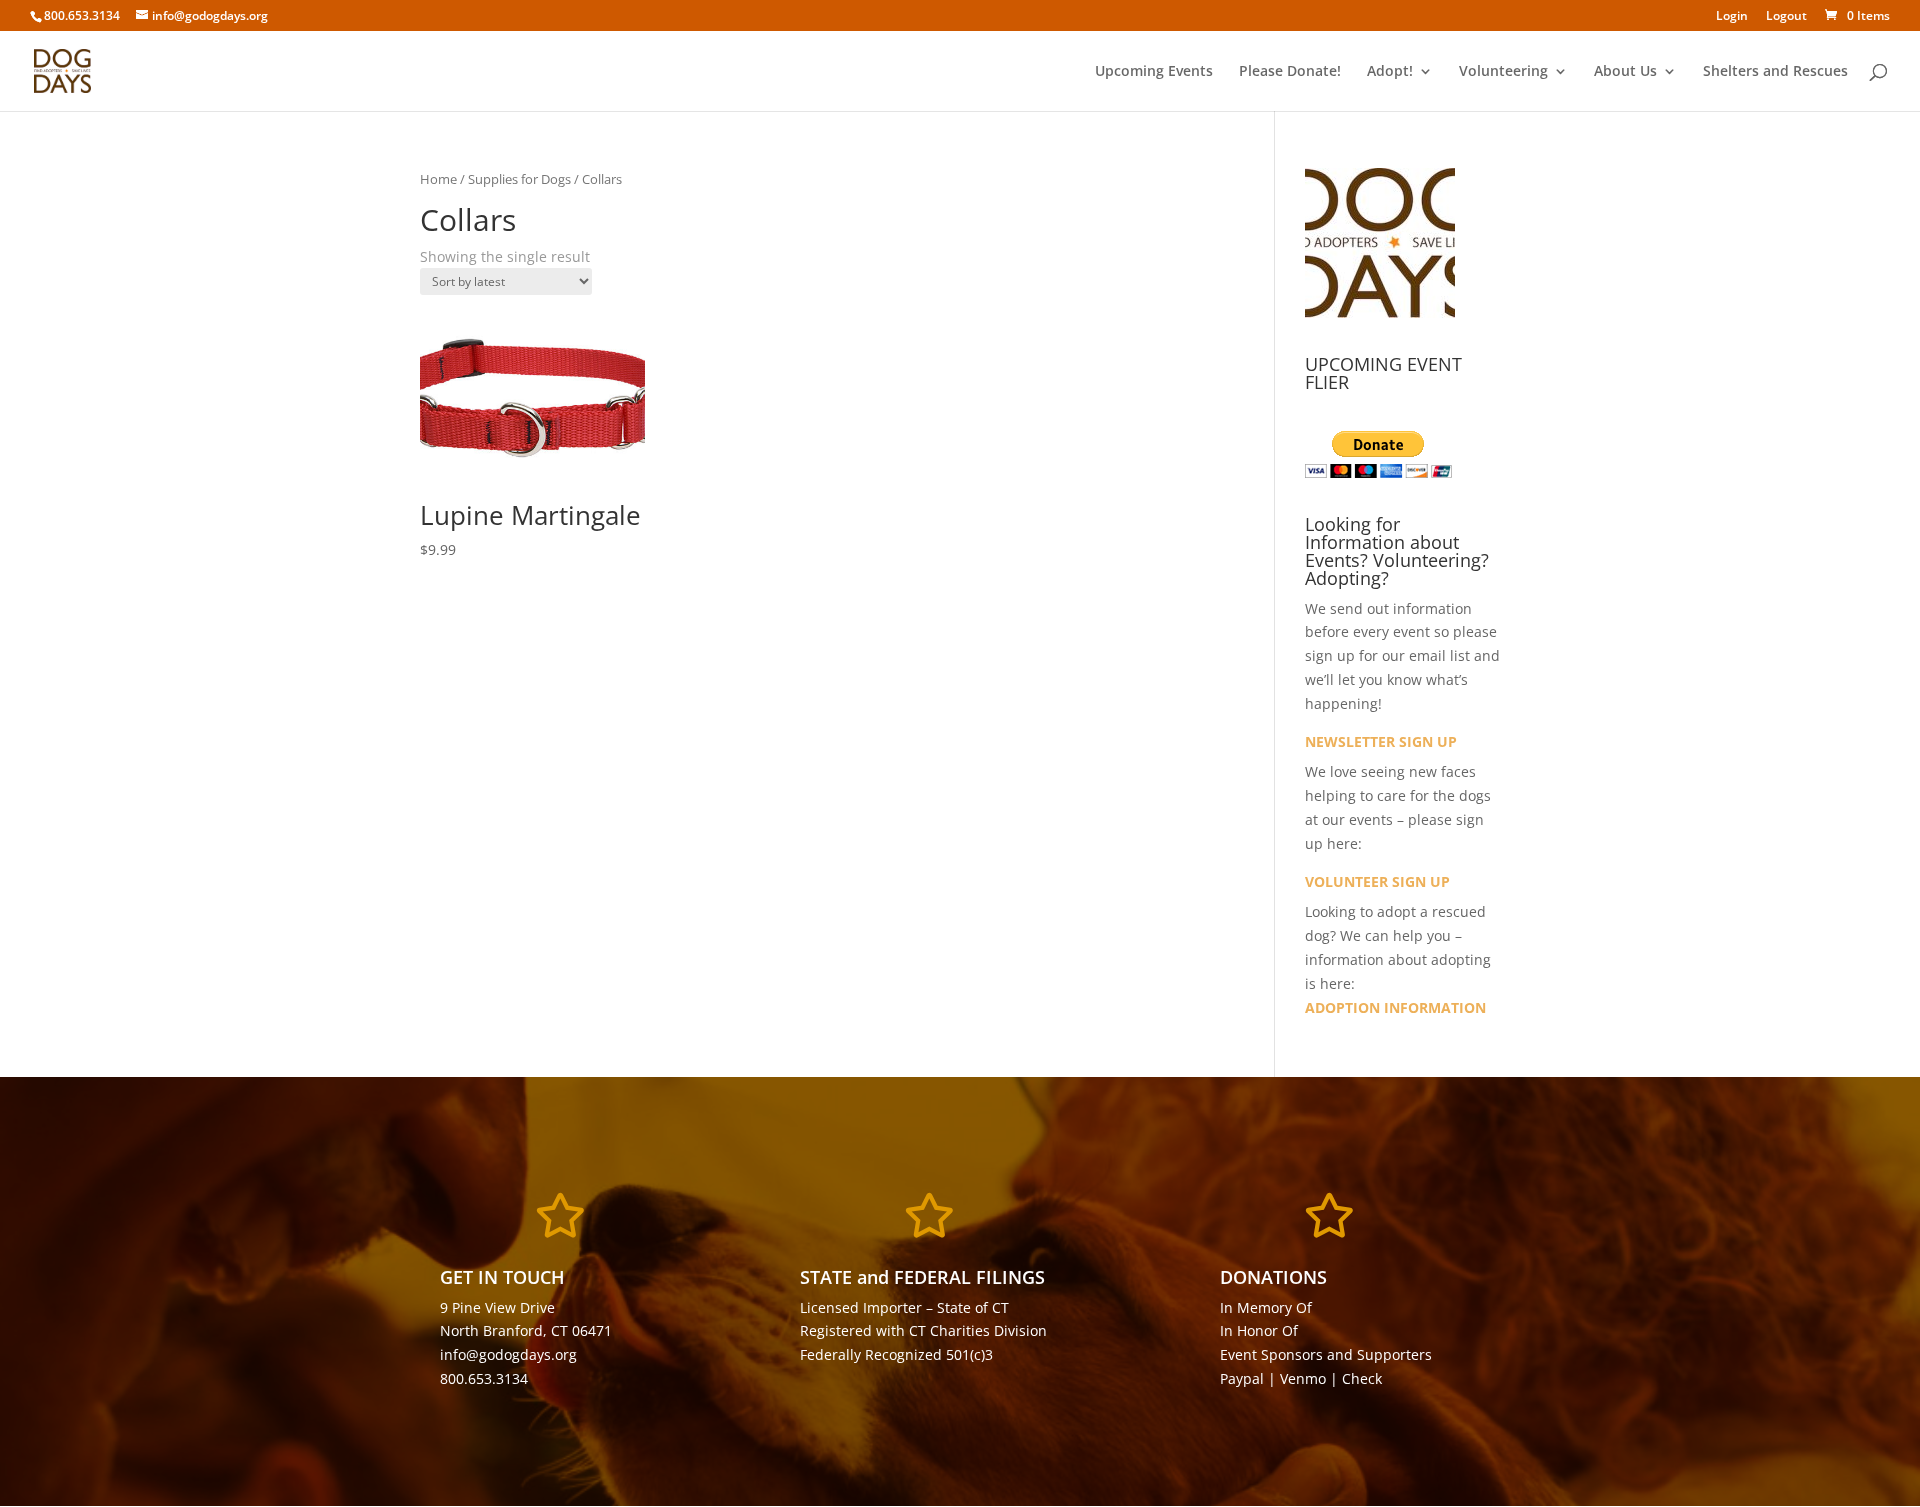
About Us (1625, 72)
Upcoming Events (1154, 72)
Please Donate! (1290, 72)
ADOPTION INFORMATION (1395, 1007)
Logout (1786, 17)
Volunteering (1503, 72)
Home (438, 179)
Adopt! (1390, 72)
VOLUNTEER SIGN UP (1377, 881)
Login (1732, 17)
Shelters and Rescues (1775, 72)
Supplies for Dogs (519, 179)
